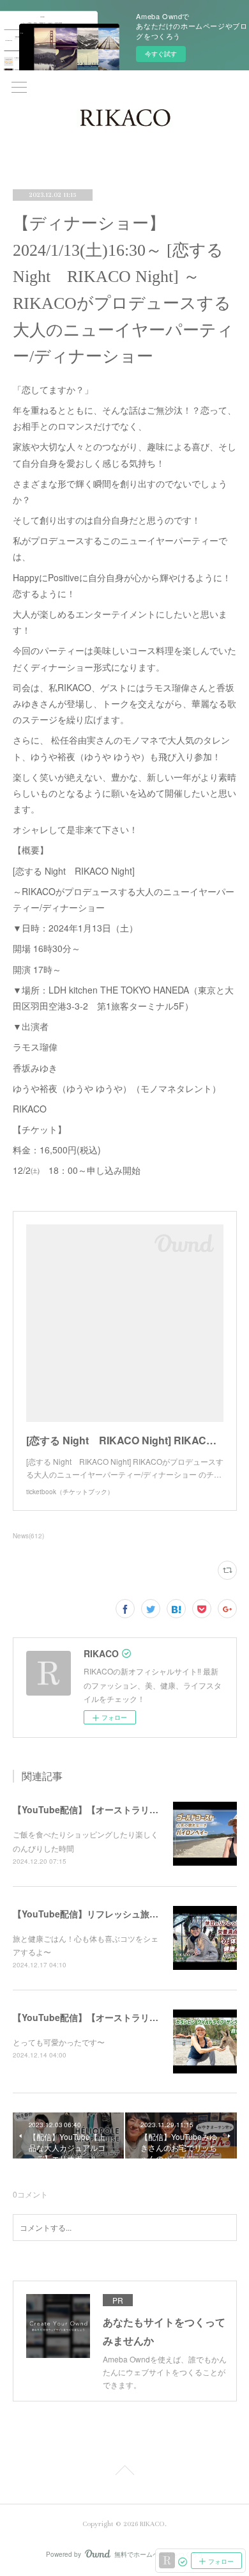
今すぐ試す (161, 54)
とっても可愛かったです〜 (59, 2042)
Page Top (124, 2472)
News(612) (28, 1536)
